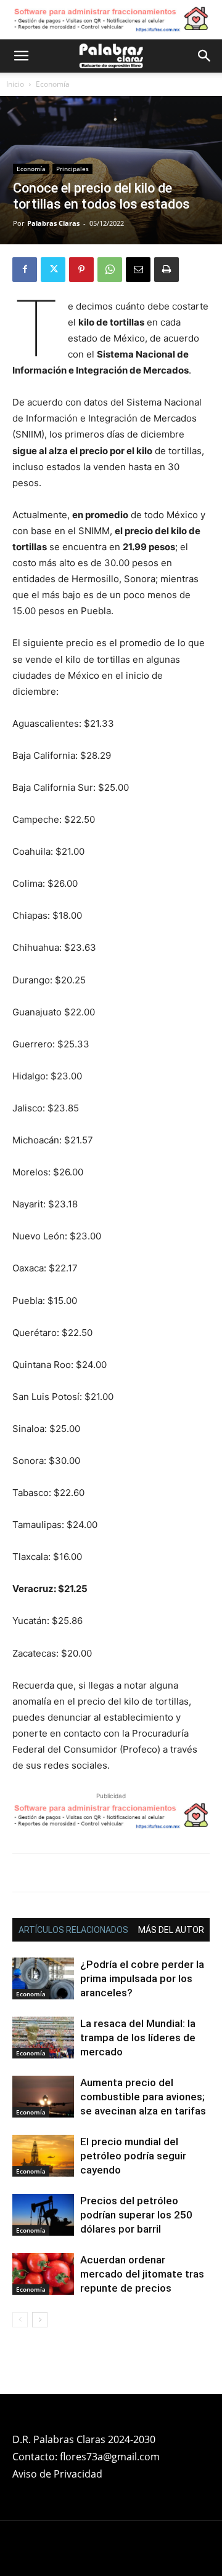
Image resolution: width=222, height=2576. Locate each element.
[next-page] (40, 2320)
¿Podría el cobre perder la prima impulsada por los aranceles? (142, 1978)
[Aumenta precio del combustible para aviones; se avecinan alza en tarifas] (43, 2097)
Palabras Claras (53, 223)
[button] (21, 56)
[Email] (138, 270)
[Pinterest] (81, 270)
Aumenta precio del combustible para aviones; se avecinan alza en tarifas (144, 2097)
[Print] (166, 270)
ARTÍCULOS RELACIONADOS (73, 1930)
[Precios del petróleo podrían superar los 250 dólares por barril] (43, 2215)
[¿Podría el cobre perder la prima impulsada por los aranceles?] (43, 1979)
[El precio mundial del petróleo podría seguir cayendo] (43, 2156)
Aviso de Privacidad (57, 2474)
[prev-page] (20, 2320)
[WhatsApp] (110, 270)
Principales (72, 169)
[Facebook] (25, 270)
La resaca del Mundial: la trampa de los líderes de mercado (138, 2038)
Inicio (15, 84)
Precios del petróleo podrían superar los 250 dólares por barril (136, 2215)
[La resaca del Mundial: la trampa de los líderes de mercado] (43, 2038)
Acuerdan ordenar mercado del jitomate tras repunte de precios (142, 2274)
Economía (53, 84)
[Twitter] (53, 270)
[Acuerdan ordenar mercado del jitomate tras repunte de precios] (43, 2274)
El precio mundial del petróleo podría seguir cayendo (133, 2156)
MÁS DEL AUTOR (171, 1930)
